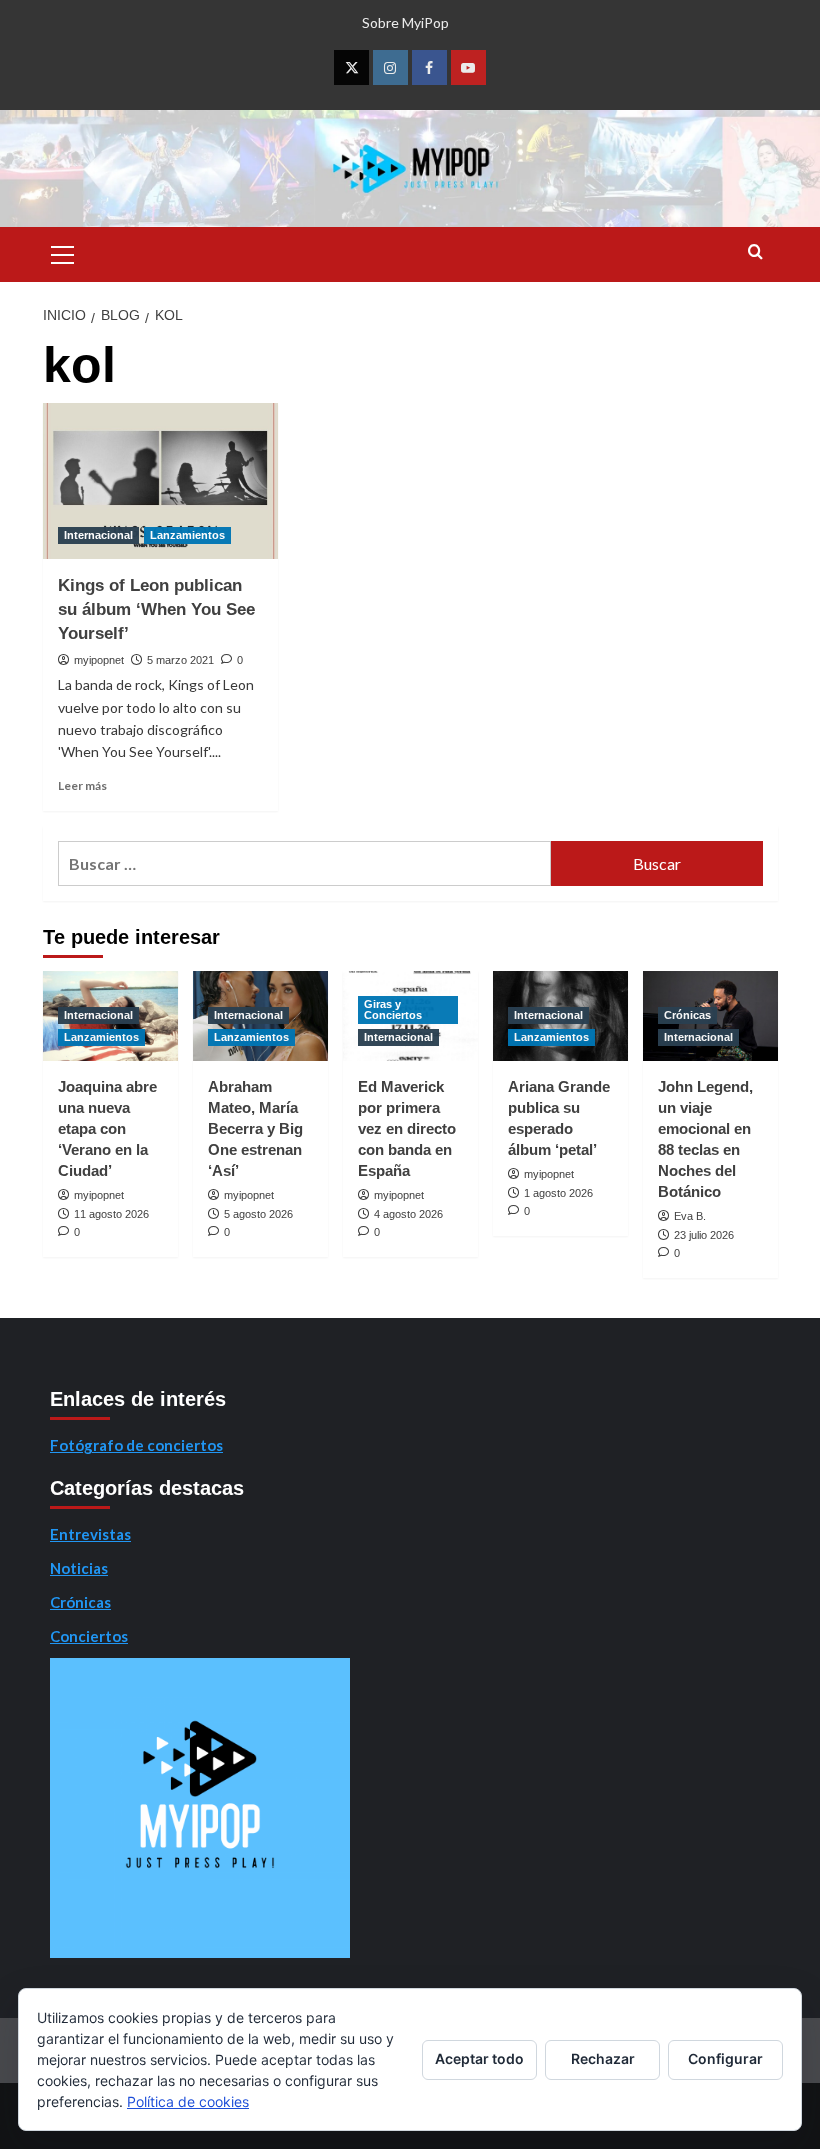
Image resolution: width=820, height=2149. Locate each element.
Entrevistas (90, 1534)
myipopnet (99, 660)
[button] (63, 252)
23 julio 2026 (704, 1235)
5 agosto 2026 (258, 1214)
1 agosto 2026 (558, 1193)
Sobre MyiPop (405, 22)
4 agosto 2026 (408, 1214)
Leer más (82, 785)
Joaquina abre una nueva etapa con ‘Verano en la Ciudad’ (107, 1128)
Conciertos (89, 1636)
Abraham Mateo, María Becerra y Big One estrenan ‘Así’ (255, 1128)
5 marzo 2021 (180, 660)
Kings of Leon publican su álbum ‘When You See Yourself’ (156, 609)
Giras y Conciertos (393, 1009)
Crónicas (687, 1015)
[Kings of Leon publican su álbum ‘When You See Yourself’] (160, 481)
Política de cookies (188, 2101)
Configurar (725, 2058)
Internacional (98, 535)
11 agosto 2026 (111, 1214)
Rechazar (603, 2058)
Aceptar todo (479, 2058)
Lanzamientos (187, 535)
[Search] (755, 252)
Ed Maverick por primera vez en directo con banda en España (407, 1128)
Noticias (79, 1568)
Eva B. (690, 1216)
